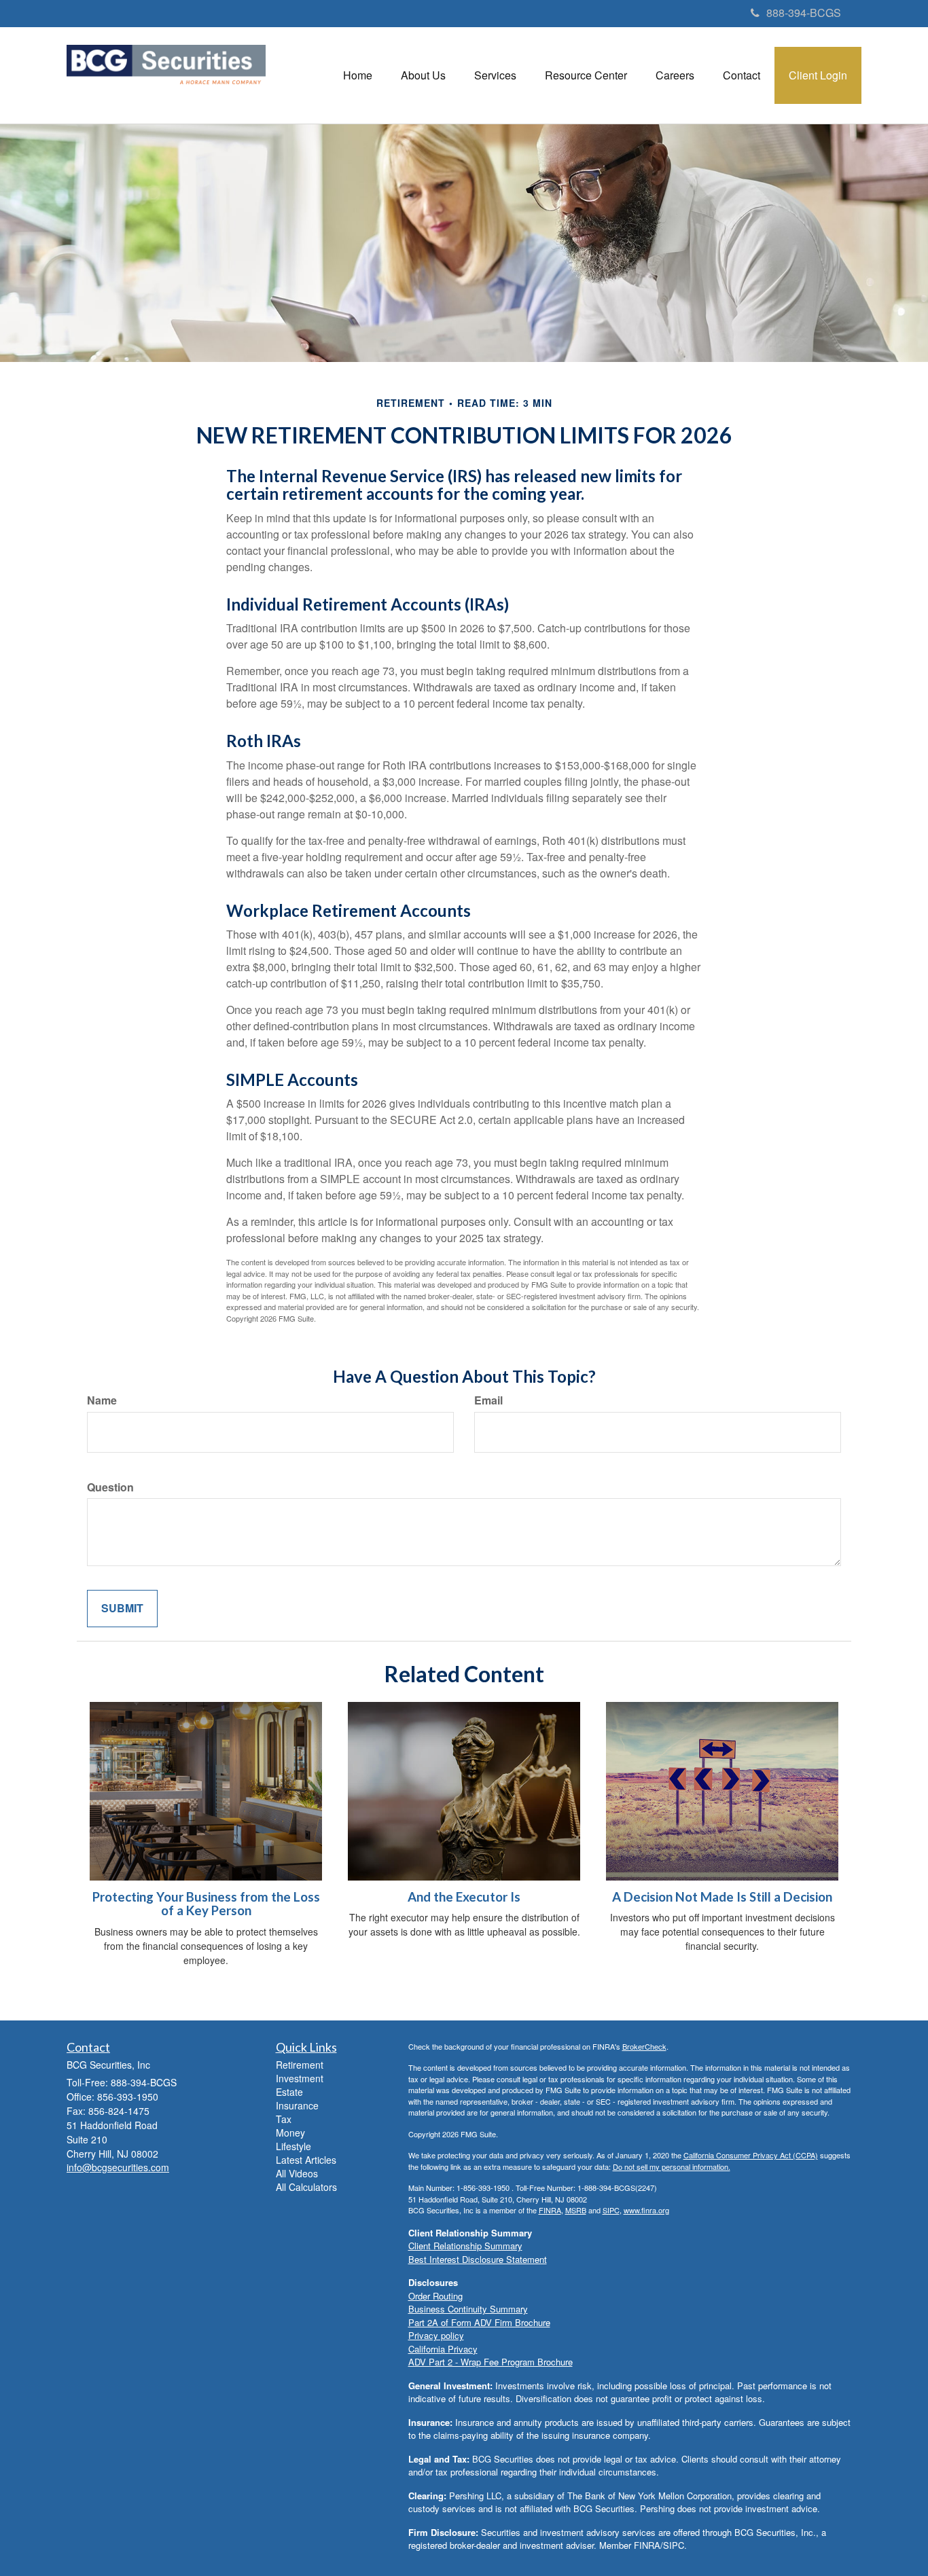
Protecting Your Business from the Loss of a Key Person (206, 1904)
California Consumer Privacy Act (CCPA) (751, 2155)
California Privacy (443, 2349)
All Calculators (306, 2187)
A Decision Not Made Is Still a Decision (722, 1897)
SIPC (611, 2210)
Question (110, 1487)
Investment (300, 2078)
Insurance (297, 2105)
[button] (423, 75)
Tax (284, 2119)
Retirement (300, 2065)
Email (488, 1400)
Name (102, 1400)
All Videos (297, 2173)
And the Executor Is (464, 1897)
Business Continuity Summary (468, 2309)
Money (290, 2133)
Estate (289, 2092)
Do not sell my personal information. (672, 2166)
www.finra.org (646, 2210)
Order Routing (435, 2296)
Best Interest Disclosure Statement (478, 2259)
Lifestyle (293, 2146)
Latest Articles (306, 2160)
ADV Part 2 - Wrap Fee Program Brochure (490, 2362)
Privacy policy (436, 2335)
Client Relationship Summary (465, 2246)
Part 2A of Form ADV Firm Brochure (479, 2322)
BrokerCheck (644, 2046)
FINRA (550, 2210)
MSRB (576, 2210)
